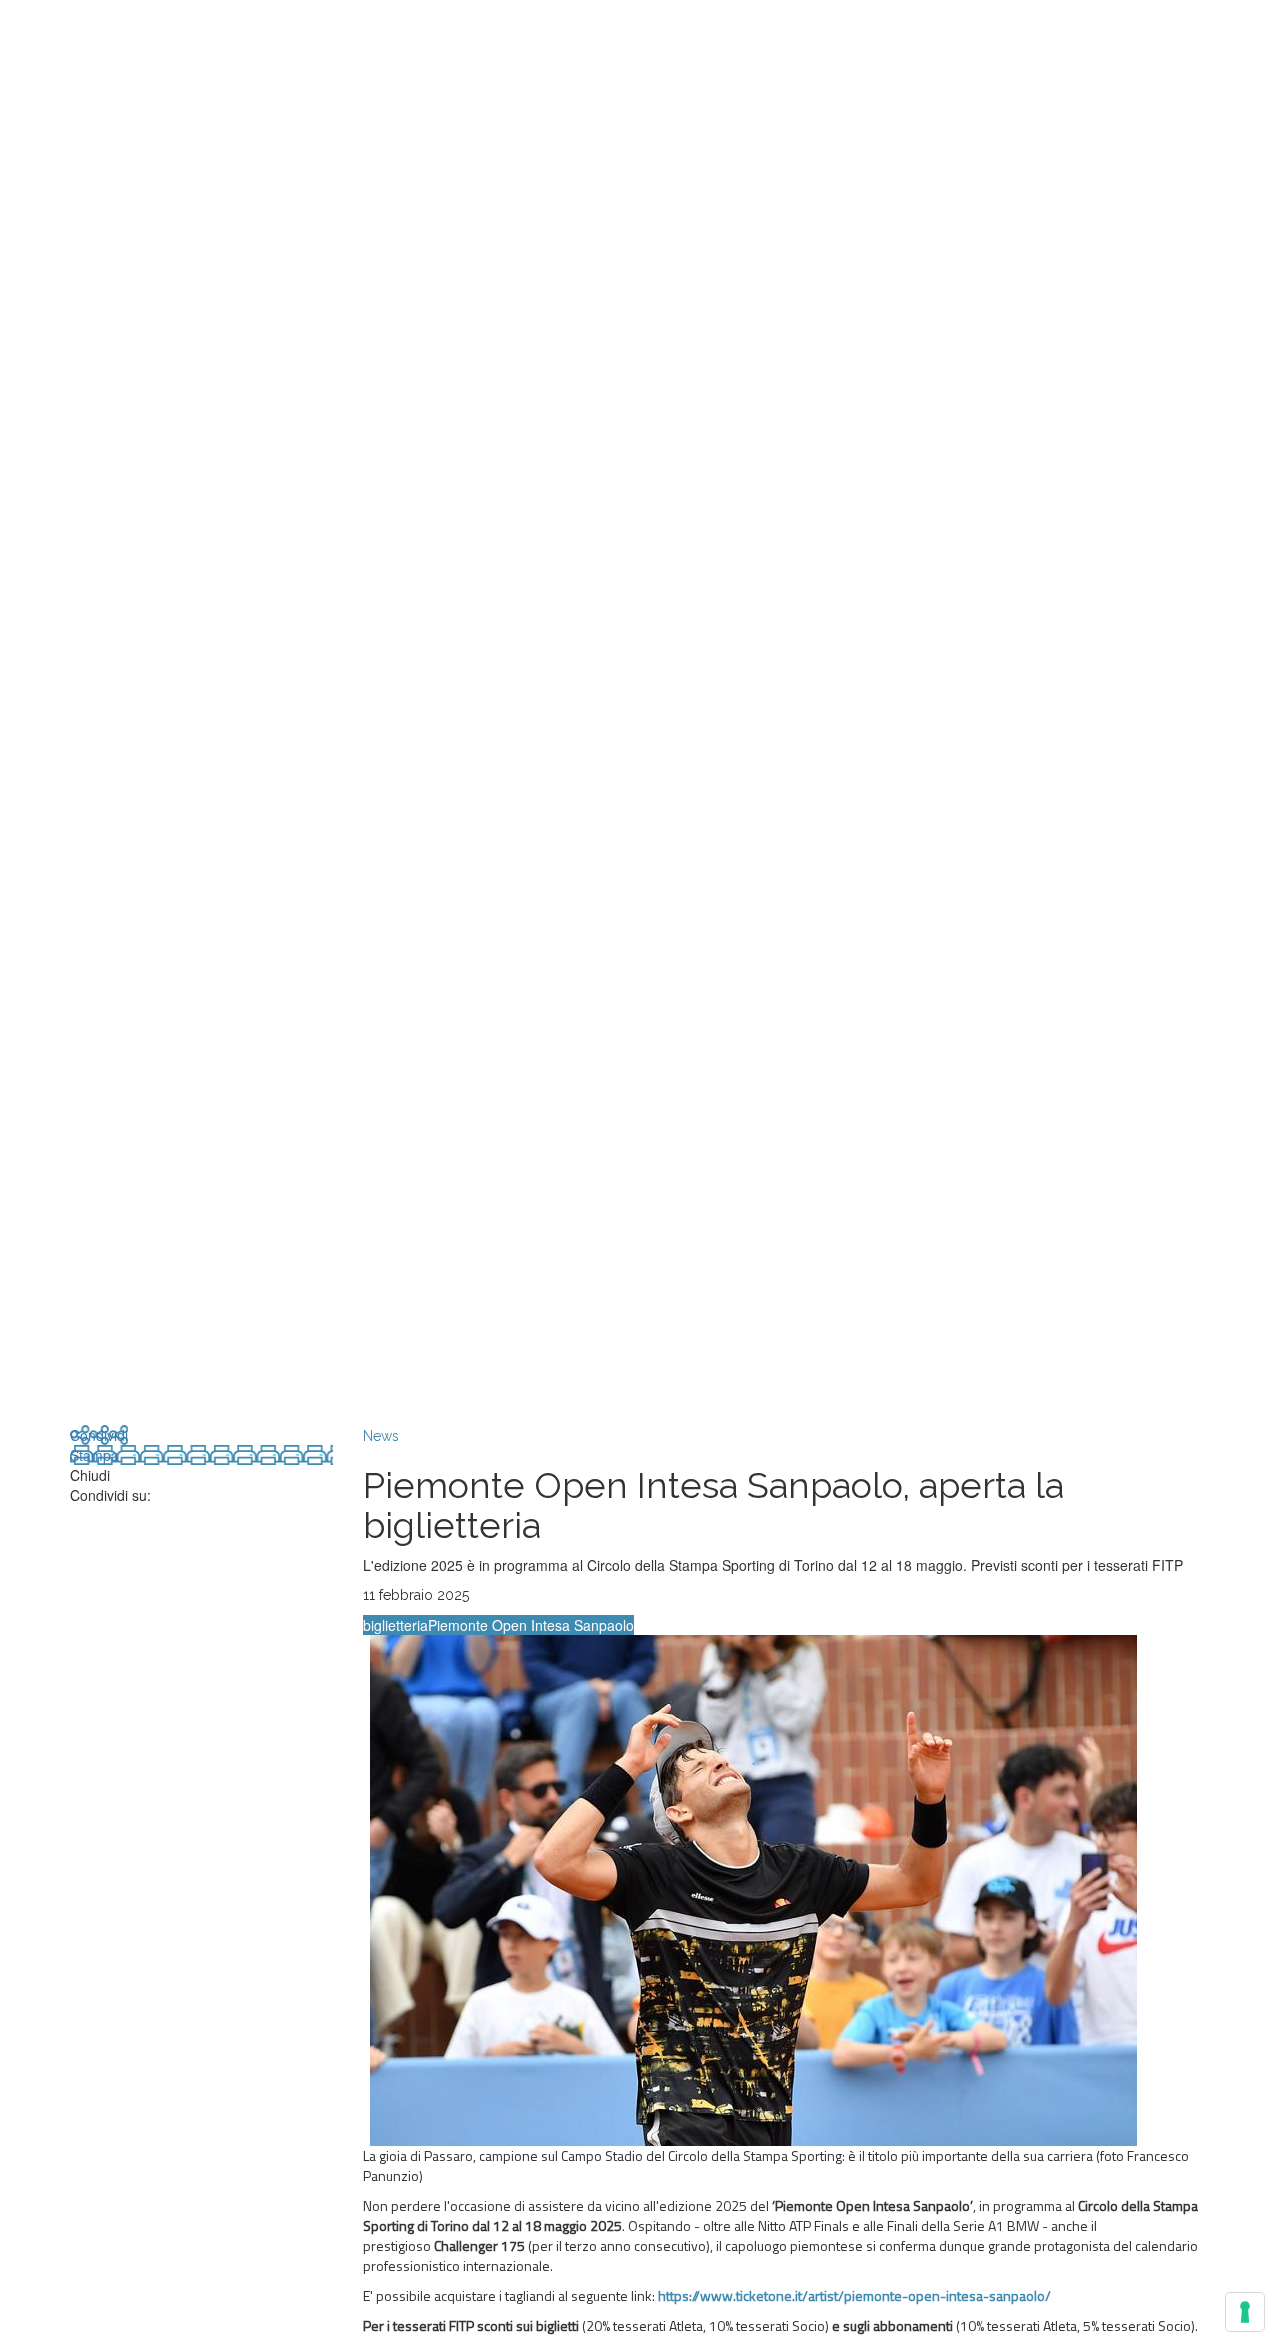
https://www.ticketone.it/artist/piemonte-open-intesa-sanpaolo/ (854, 2295)
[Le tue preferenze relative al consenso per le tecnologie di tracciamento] (1245, 2312)
